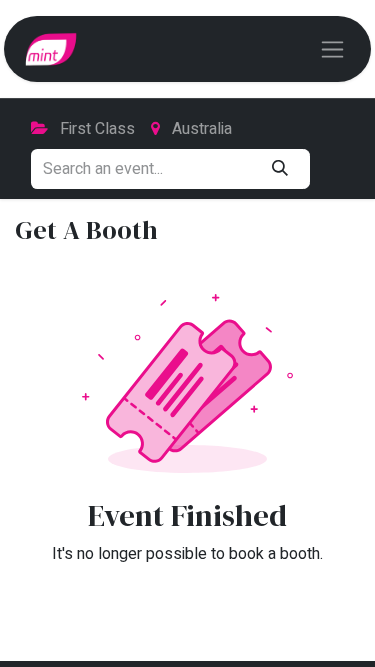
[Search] (279, 169)
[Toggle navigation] (332, 49)
